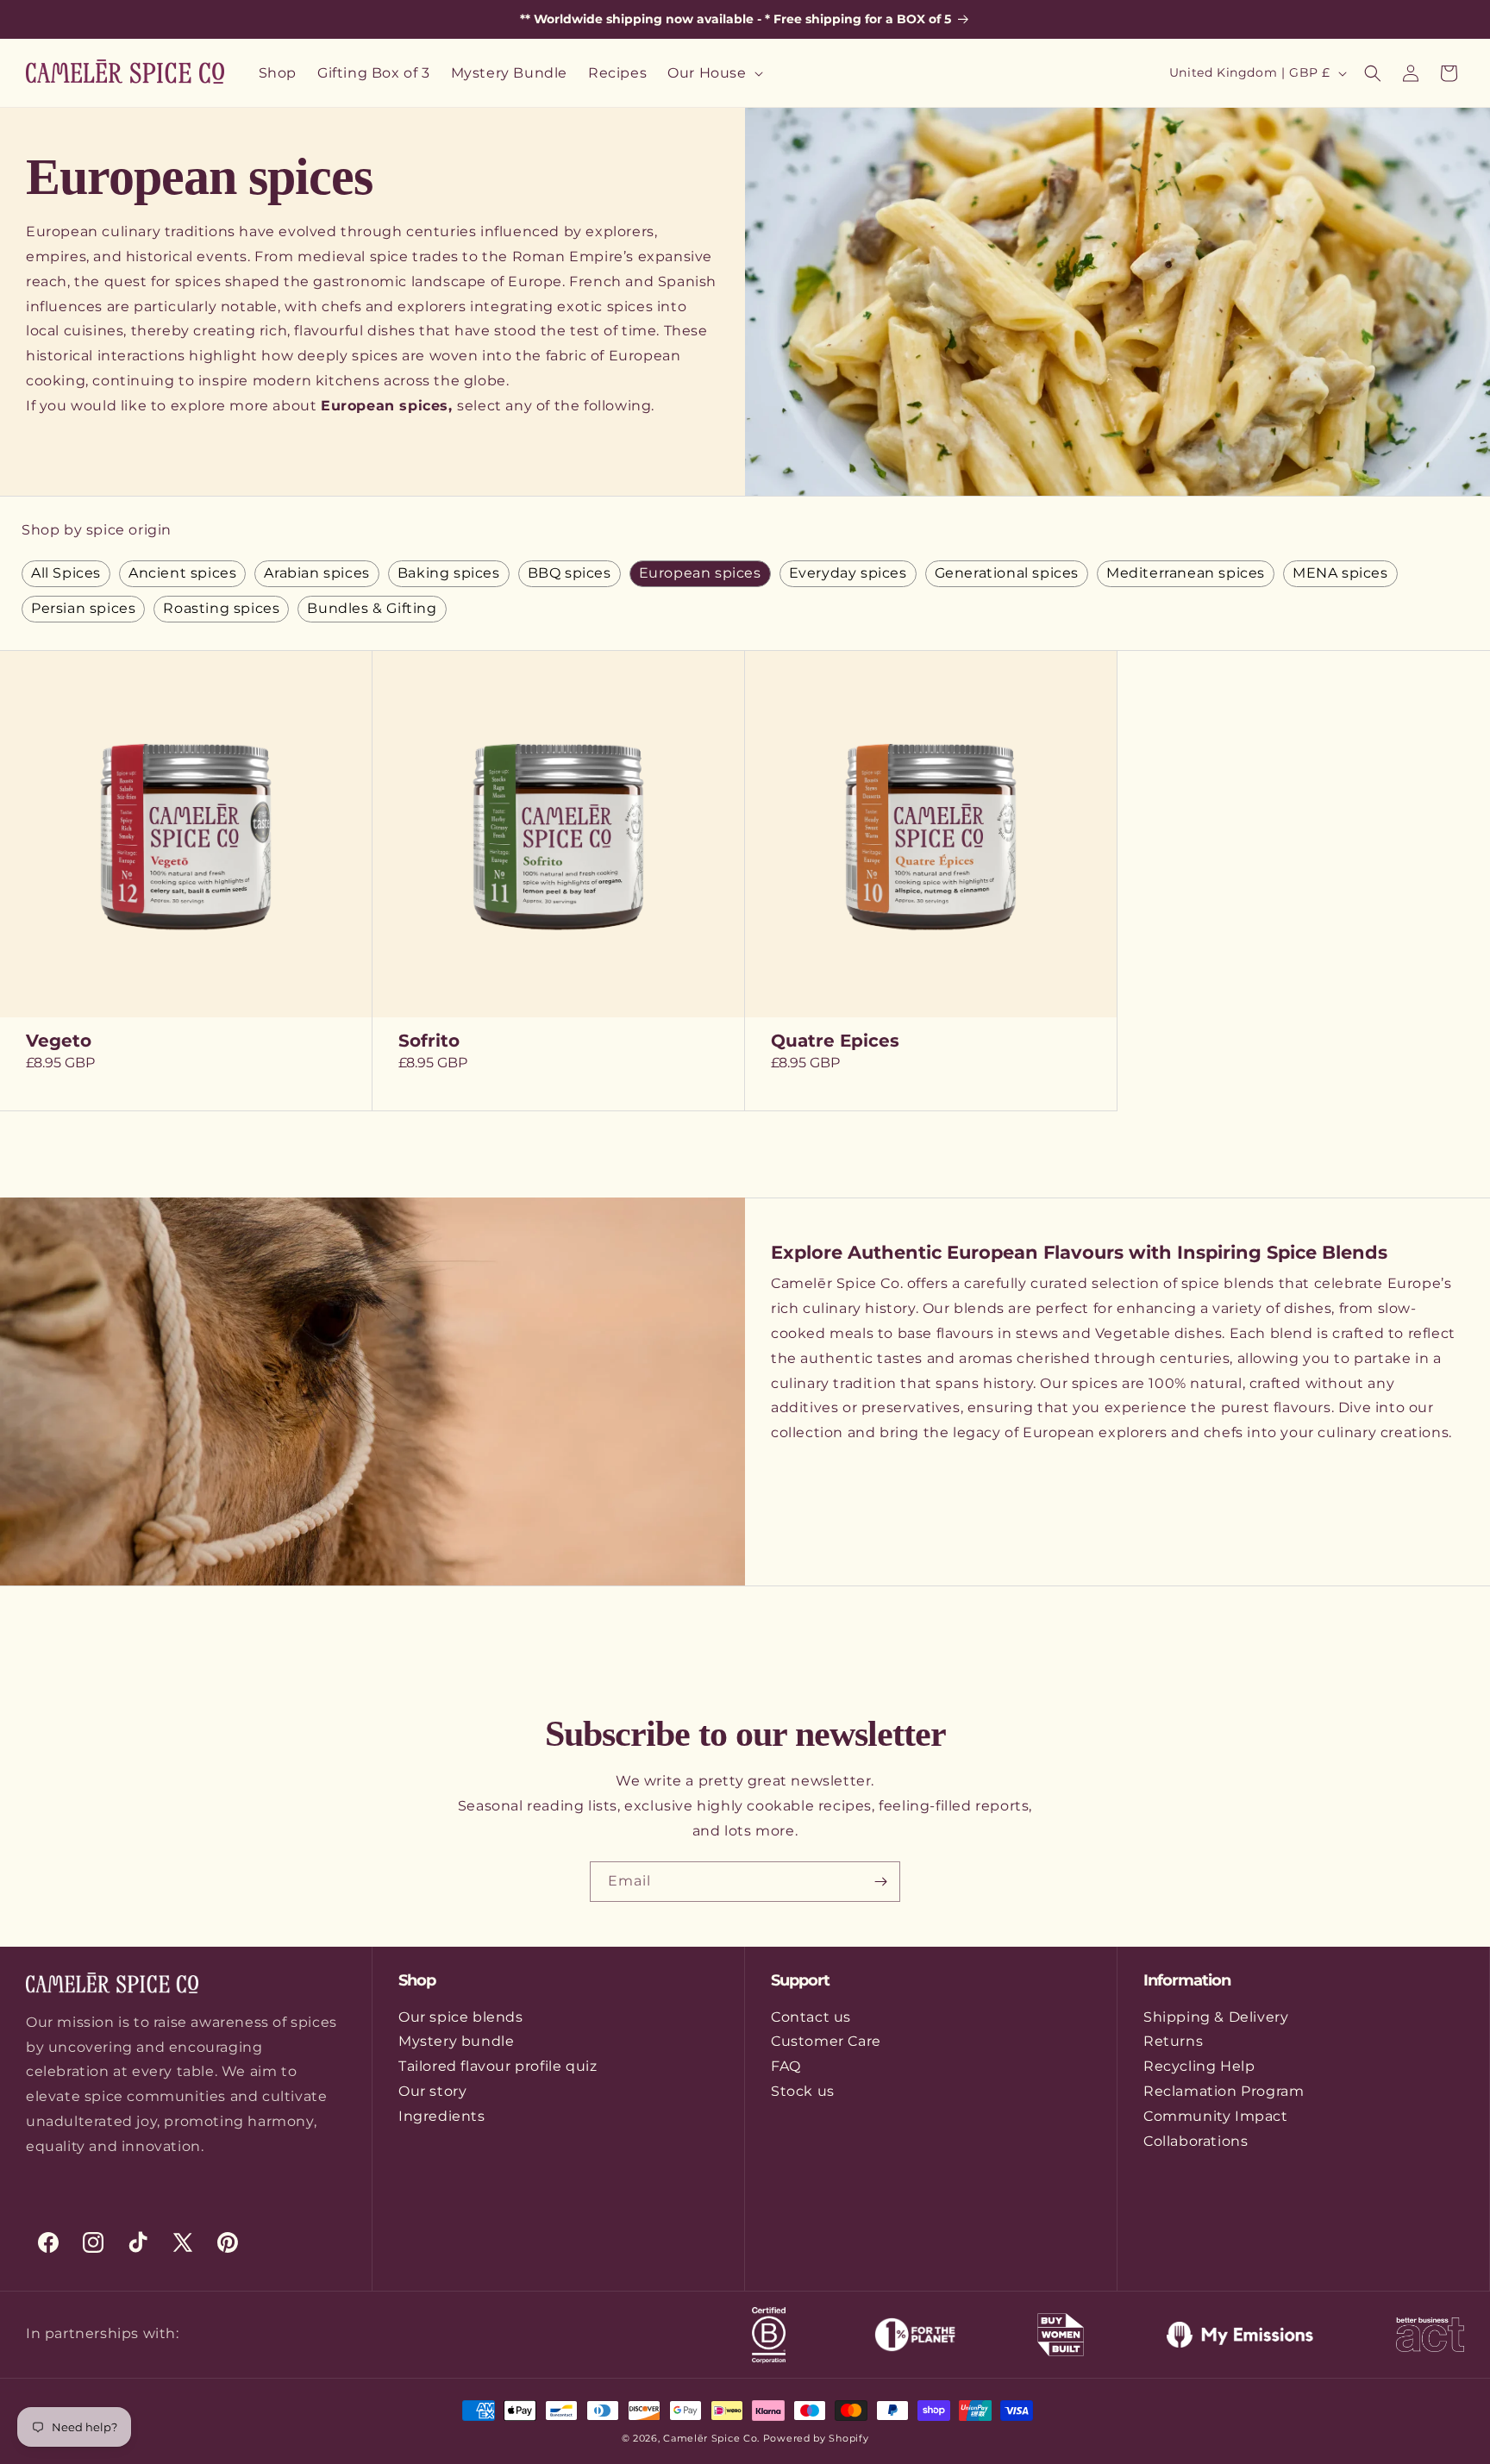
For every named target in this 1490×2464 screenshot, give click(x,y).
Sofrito (429, 1041)
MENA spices (1340, 573)
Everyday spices (848, 573)
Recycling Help (1199, 2066)
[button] (713, 73)
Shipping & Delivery (1216, 2017)
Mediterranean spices (1186, 573)
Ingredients (442, 2116)
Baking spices (449, 573)
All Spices (66, 573)
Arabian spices (316, 573)
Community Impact (1216, 2116)
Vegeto (59, 1041)
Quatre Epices (835, 1041)
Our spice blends (461, 2017)
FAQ (786, 2066)
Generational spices (1007, 573)
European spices (700, 573)
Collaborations (1196, 2141)
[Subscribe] (880, 1882)
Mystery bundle (456, 2041)
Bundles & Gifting (372, 608)
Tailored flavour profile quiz (498, 2066)
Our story (432, 2091)
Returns (1173, 2041)
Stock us (803, 2091)
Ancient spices (182, 573)
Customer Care (826, 2041)
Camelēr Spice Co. (711, 2438)
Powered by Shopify (816, 2438)
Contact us (811, 2017)
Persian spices (83, 608)
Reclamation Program (1224, 2091)
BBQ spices (570, 573)
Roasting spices (221, 608)
